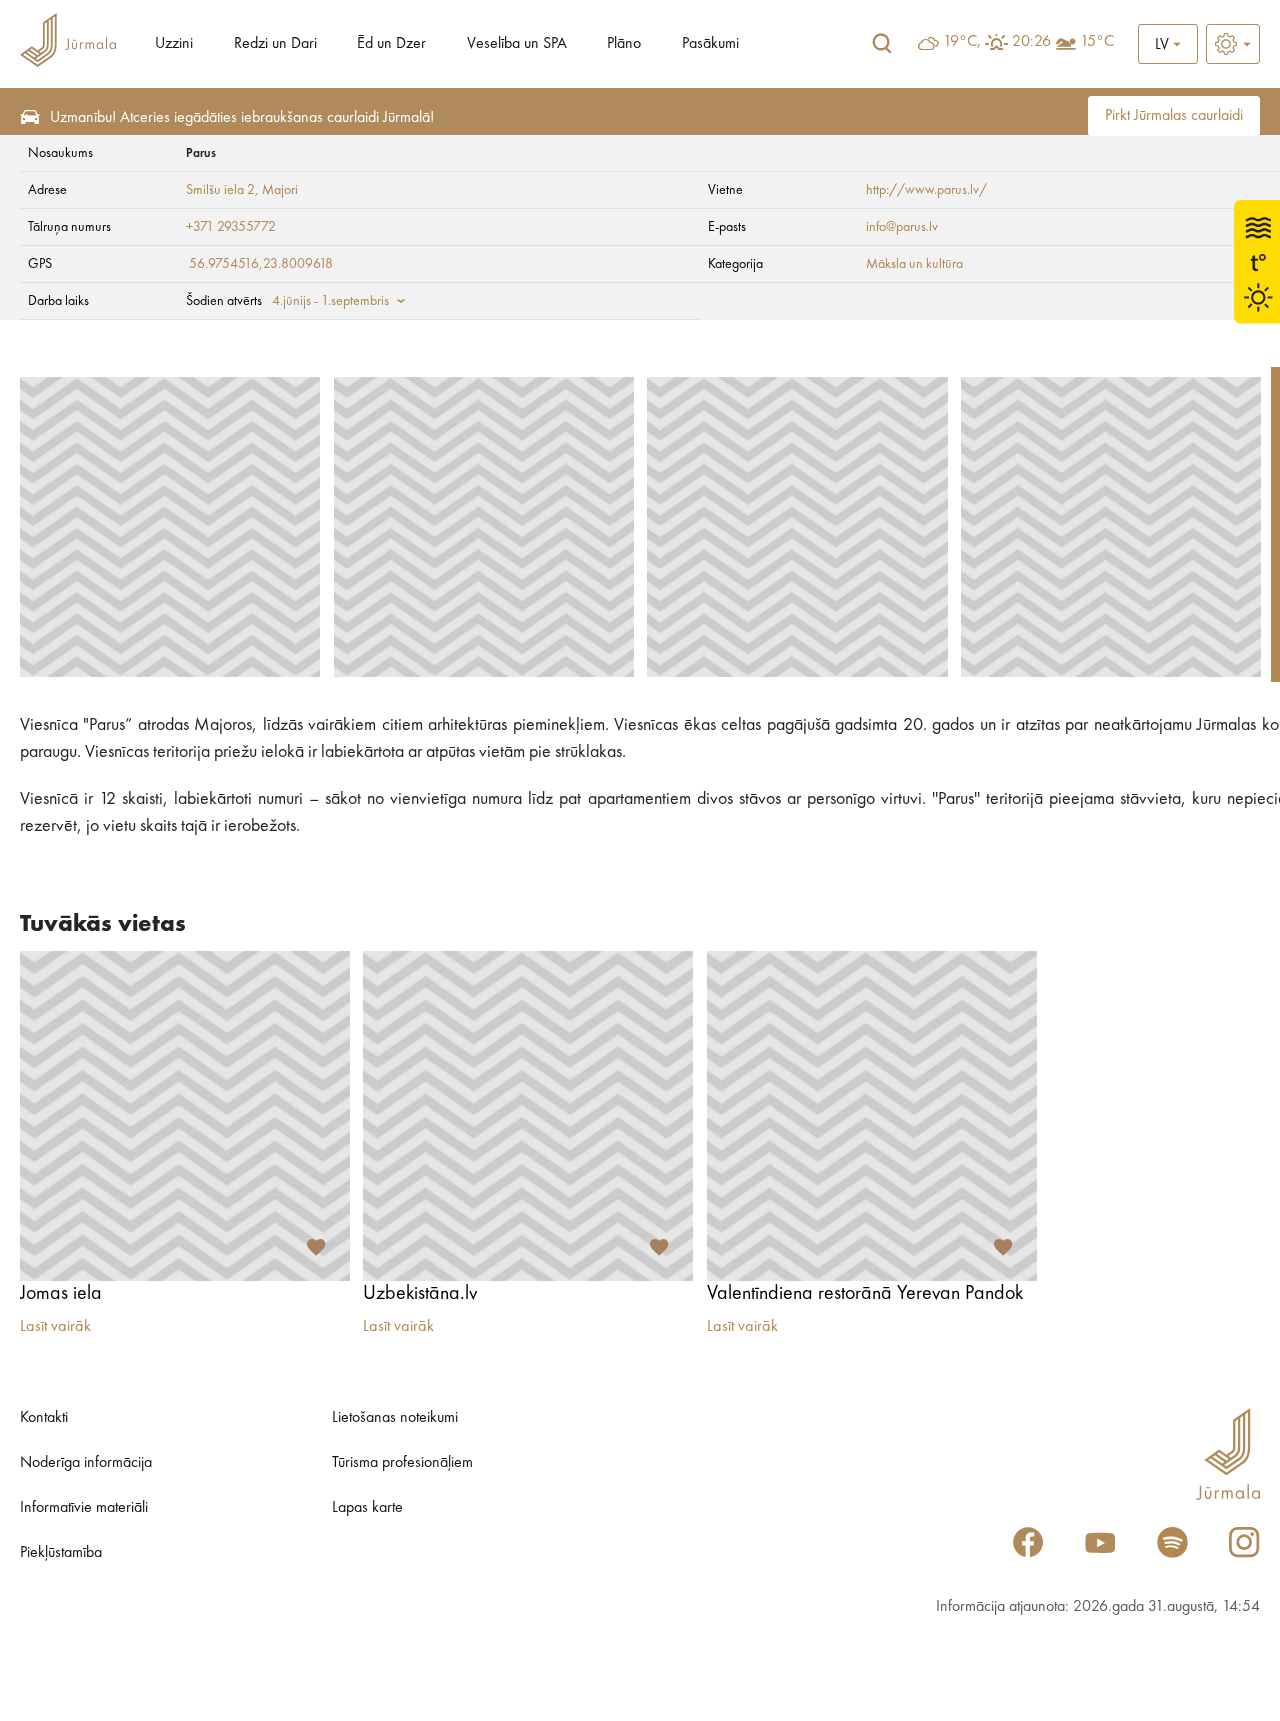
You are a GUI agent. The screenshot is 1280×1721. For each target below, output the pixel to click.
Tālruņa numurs (69, 227)
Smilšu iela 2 (220, 190)
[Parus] (170, 527)
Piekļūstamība (61, 1553)
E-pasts (727, 227)
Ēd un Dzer (391, 44)
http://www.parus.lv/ (926, 190)
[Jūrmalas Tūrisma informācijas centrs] (68, 43)
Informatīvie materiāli (84, 1508)
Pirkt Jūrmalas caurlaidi (1174, 116)
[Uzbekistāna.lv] (528, 1116)
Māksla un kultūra (914, 264)
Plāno (624, 44)
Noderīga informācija (86, 1463)
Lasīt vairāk (55, 1327)
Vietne (725, 190)
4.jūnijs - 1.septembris (330, 301)
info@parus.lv (902, 227)
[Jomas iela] (185, 1116)
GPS (40, 264)
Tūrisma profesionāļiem (402, 1463)
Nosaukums (60, 153)
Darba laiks (58, 301)
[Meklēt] (882, 44)
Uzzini (174, 44)
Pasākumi (710, 44)
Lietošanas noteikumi (395, 1418)
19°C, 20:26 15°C (1028, 42)
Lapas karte (367, 1508)
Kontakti (44, 1418)
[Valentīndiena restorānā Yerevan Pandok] (872, 1116)
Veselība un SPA (517, 44)
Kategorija (735, 264)
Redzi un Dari (275, 44)
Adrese (47, 190)
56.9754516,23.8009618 (261, 264)
